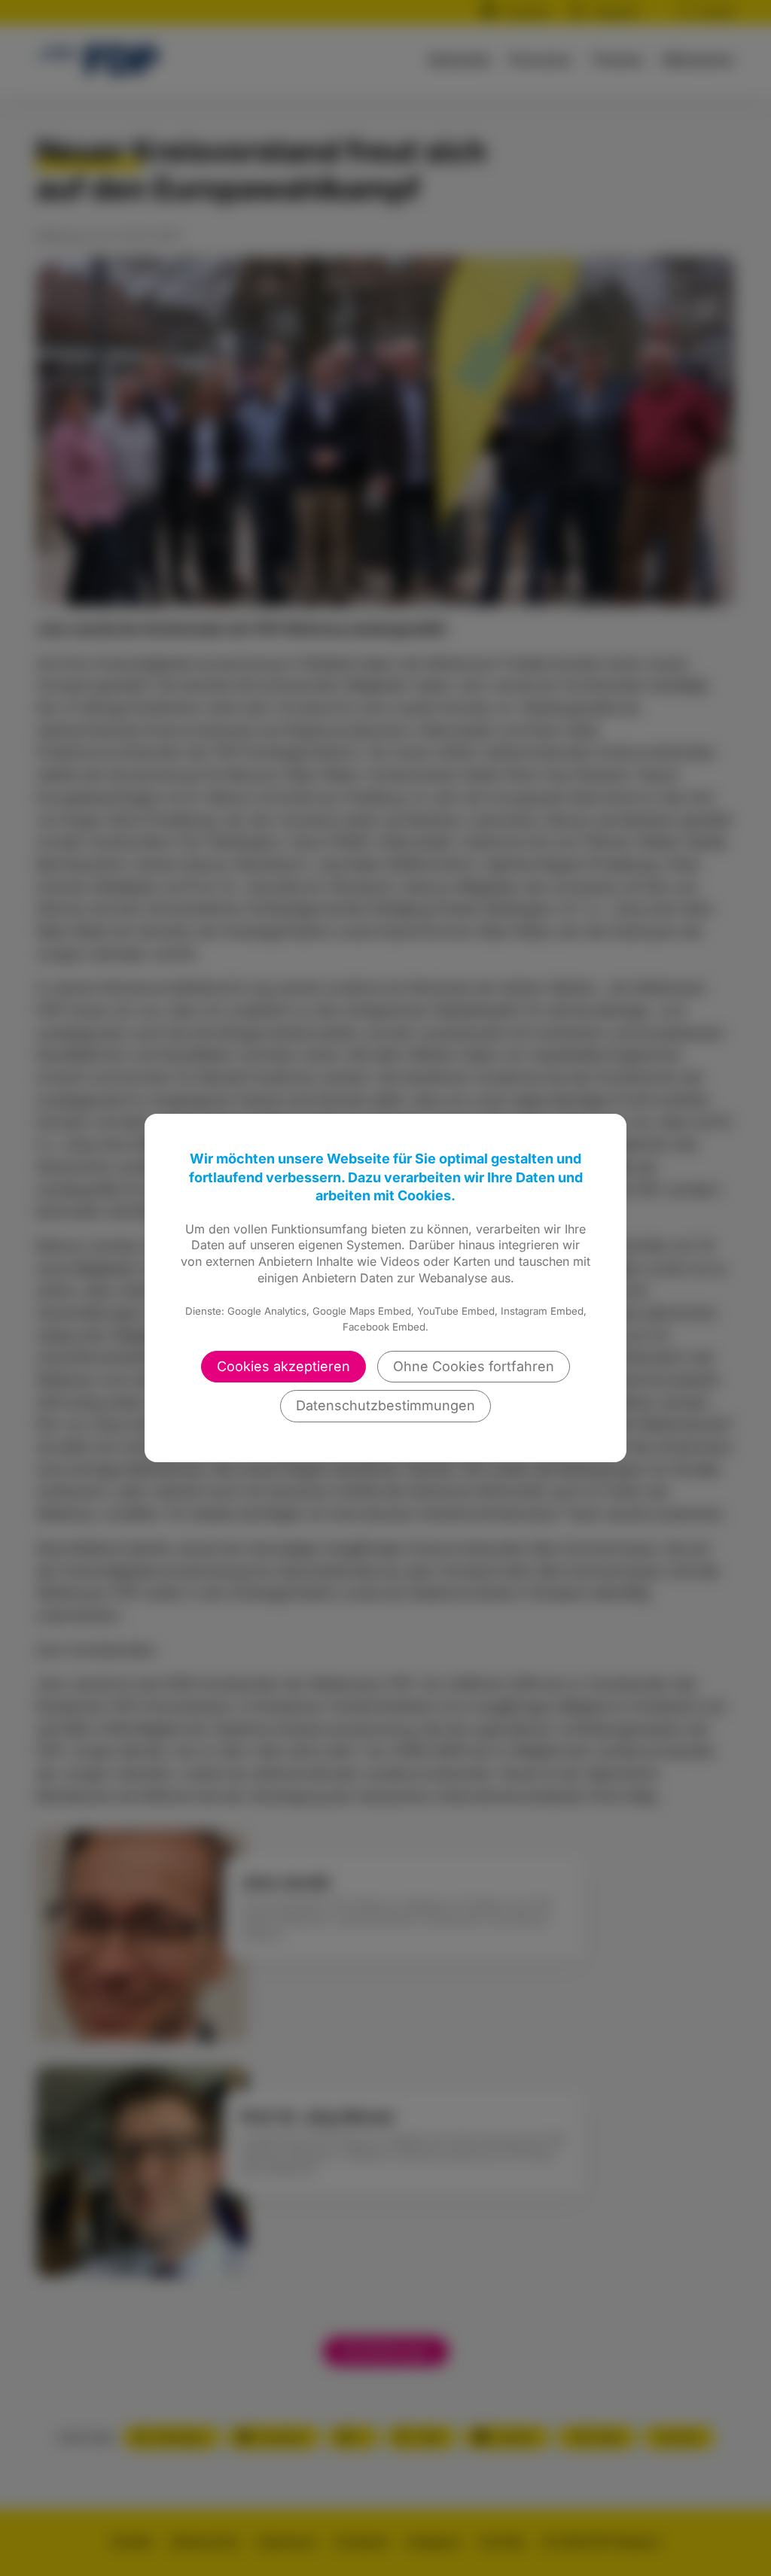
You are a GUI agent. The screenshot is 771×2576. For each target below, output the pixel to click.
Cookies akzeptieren (283, 1366)
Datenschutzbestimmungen (385, 1405)
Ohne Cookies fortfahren (474, 1366)
